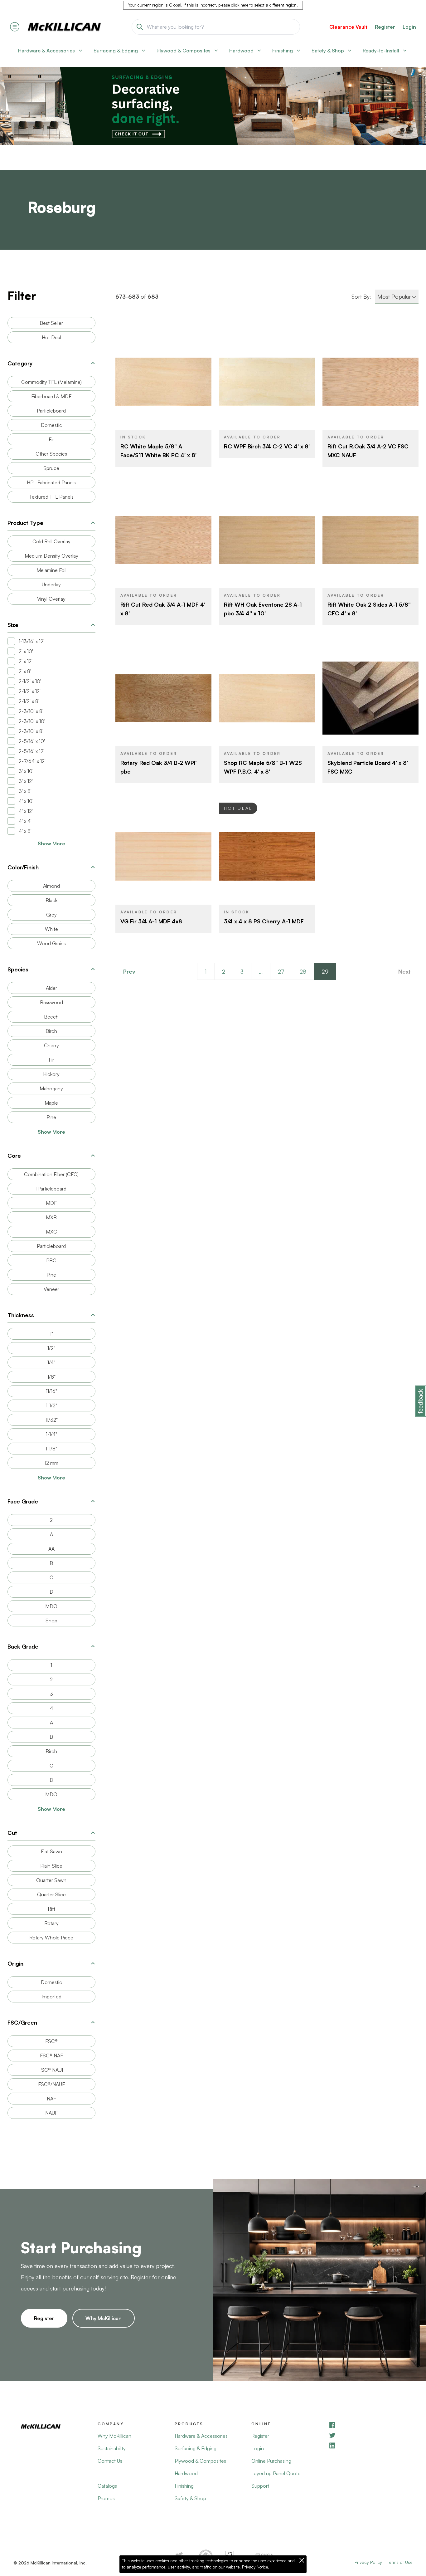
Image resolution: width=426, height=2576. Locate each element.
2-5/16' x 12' (31, 751)
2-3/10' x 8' (31, 711)
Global (175, 5)
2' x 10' (26, 651)
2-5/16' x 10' (32, 741)
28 (303, 971)
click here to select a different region (264, 5)
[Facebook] (367, 2425)
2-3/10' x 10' (32, 721)
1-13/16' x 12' (31, 641)
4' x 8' (25, 831)
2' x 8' (25, 671)
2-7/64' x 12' (32, 761)
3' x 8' (25, 791)
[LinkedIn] (367, 2445)
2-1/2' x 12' (30, 691)
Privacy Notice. (256, 2567)
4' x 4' (25, 821)
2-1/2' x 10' (30, 681)
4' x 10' (26, 801)
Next (404, 971)
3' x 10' (26, 771)
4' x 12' (26, 811)
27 (281, 971)
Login (409, 27)
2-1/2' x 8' (29, 701)
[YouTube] (367, 2435)
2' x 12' (26, 661)
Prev (129, 971)
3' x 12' (26, 781)
